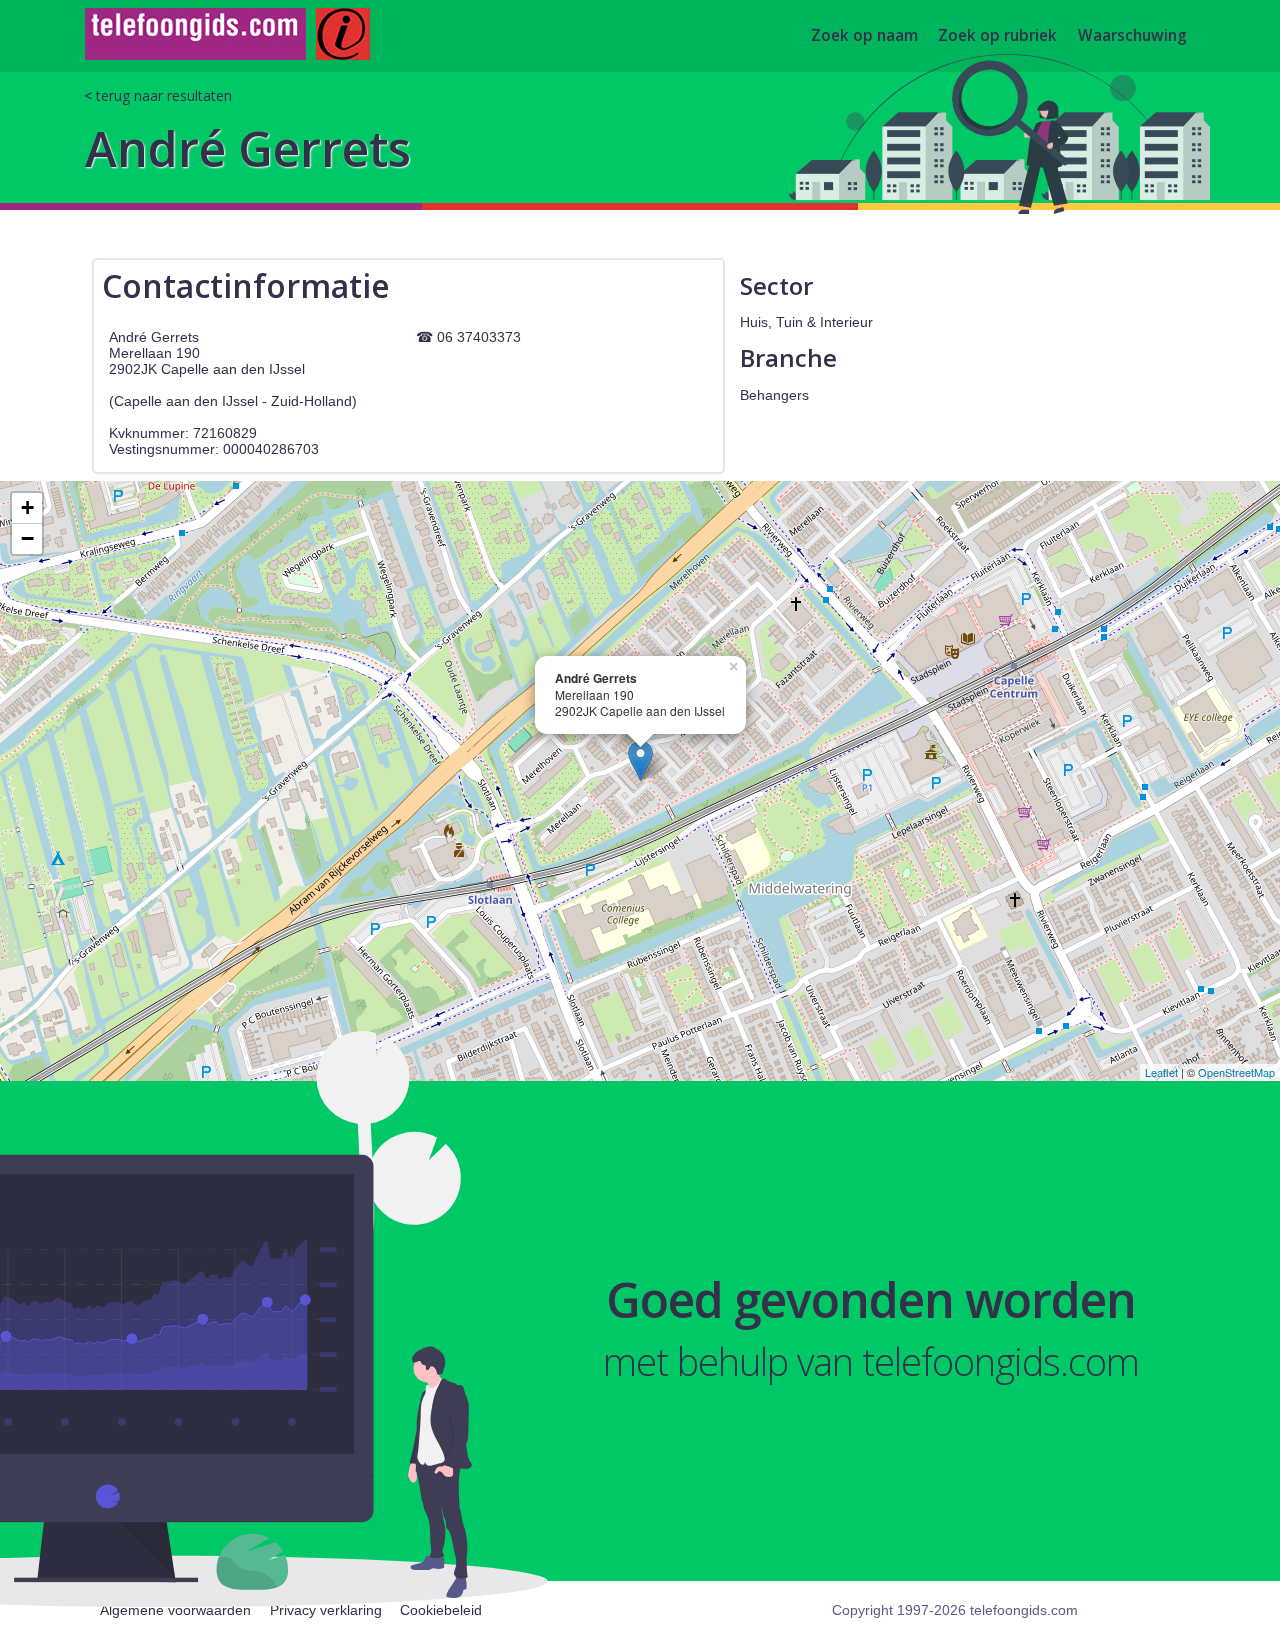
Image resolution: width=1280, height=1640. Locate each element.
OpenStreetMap (1236, 1072)
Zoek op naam (864, 36)
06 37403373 (479, 337)
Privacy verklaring (326, 1610)
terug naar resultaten (164, 95)
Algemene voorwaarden (175, 1610)
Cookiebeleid (441, 1610)
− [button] (27, 538)
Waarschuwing (1132, 36)
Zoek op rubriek (997, 36)
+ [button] (27, 507)
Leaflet (1161, 1072)
